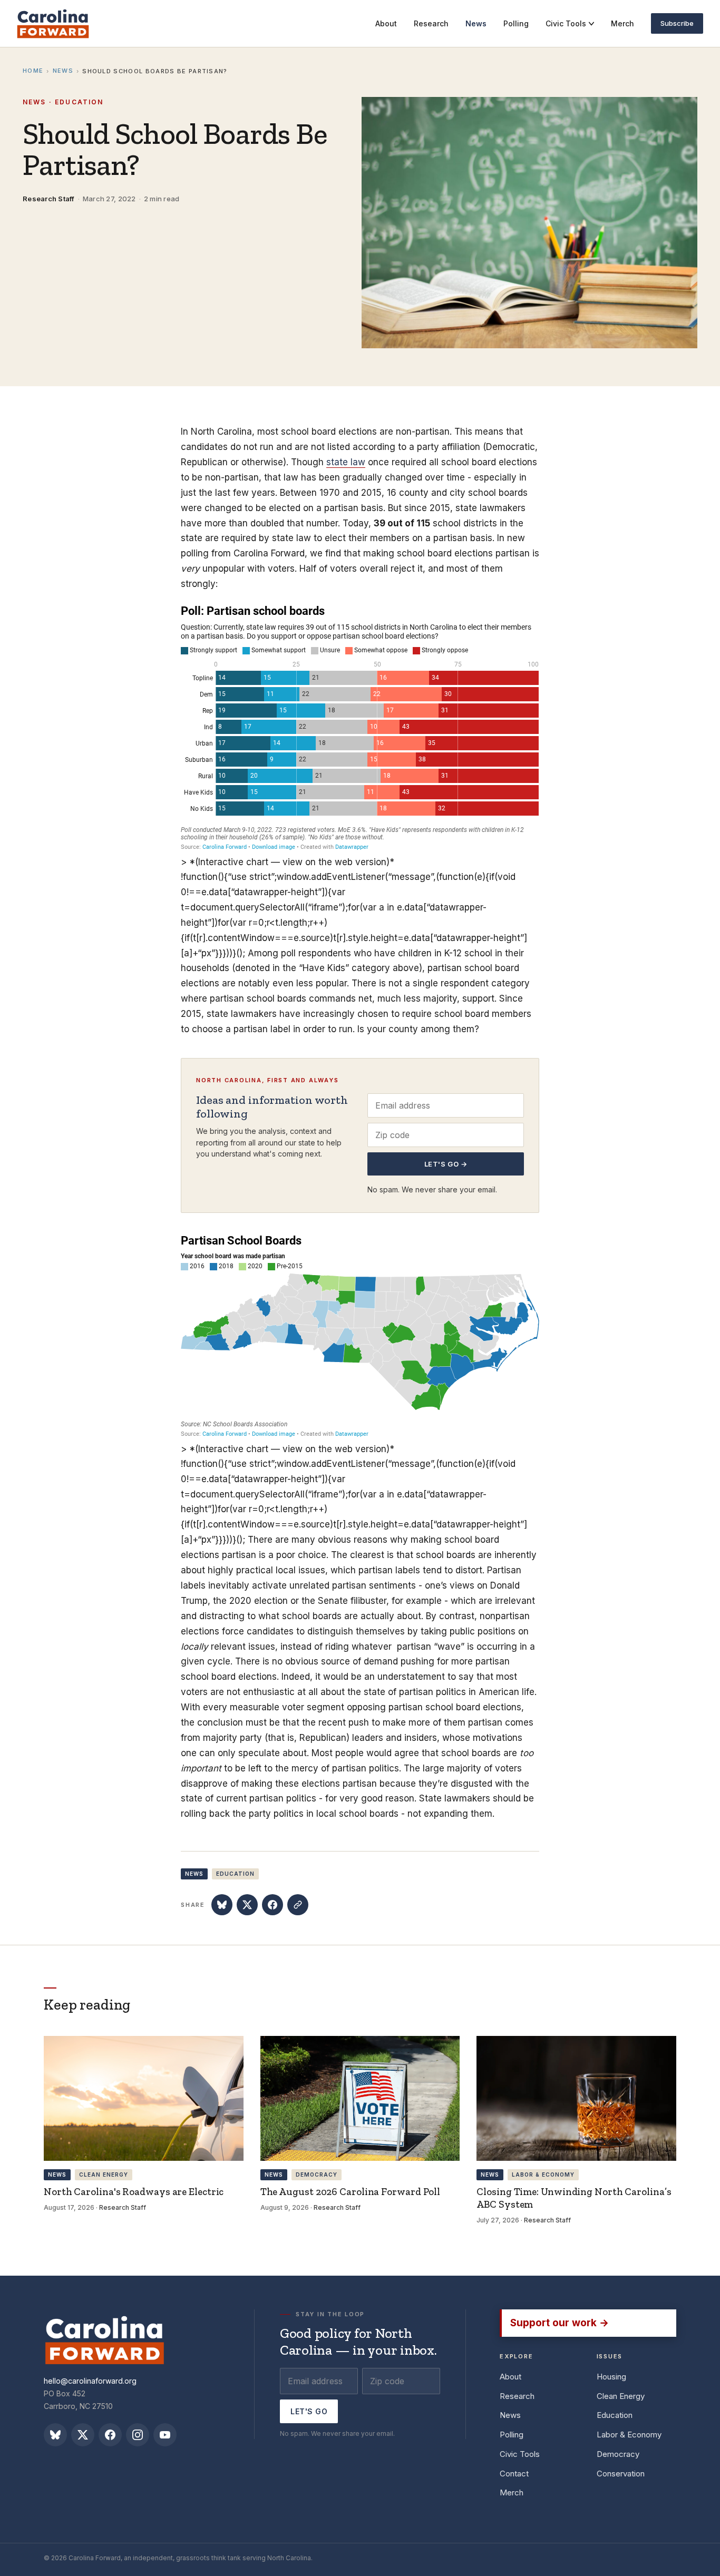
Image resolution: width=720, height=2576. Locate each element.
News (63, 71)
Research (517, 2396)
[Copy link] (298, 1905)
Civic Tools (566, 23)
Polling (512, 2435)
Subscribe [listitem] (677, 23)
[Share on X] (247, 1905)
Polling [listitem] (516, 23)
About (510, 2377)
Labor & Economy (629, 2435)
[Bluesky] (55, 2435)
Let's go (309, 2411)
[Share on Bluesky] (222, 1905)
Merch (512, 2492)
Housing (611, 2377)
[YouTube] (165, 2435)
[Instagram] (138, 2435)
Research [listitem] (431, 23)
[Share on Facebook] (273, 1905)
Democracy (618, 2454)
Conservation (621, 2474)
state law (346, 462)
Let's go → (446, 1164)
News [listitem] (476, 23)
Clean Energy (621, 2396)
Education (615, 2415)
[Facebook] (110, 2435)
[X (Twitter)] (83, 2435)
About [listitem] (386, 23)
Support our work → (560, 2323)
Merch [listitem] (622, 23)
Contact (514, 2474)
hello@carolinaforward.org (90, 2381)
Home (33, 71)
